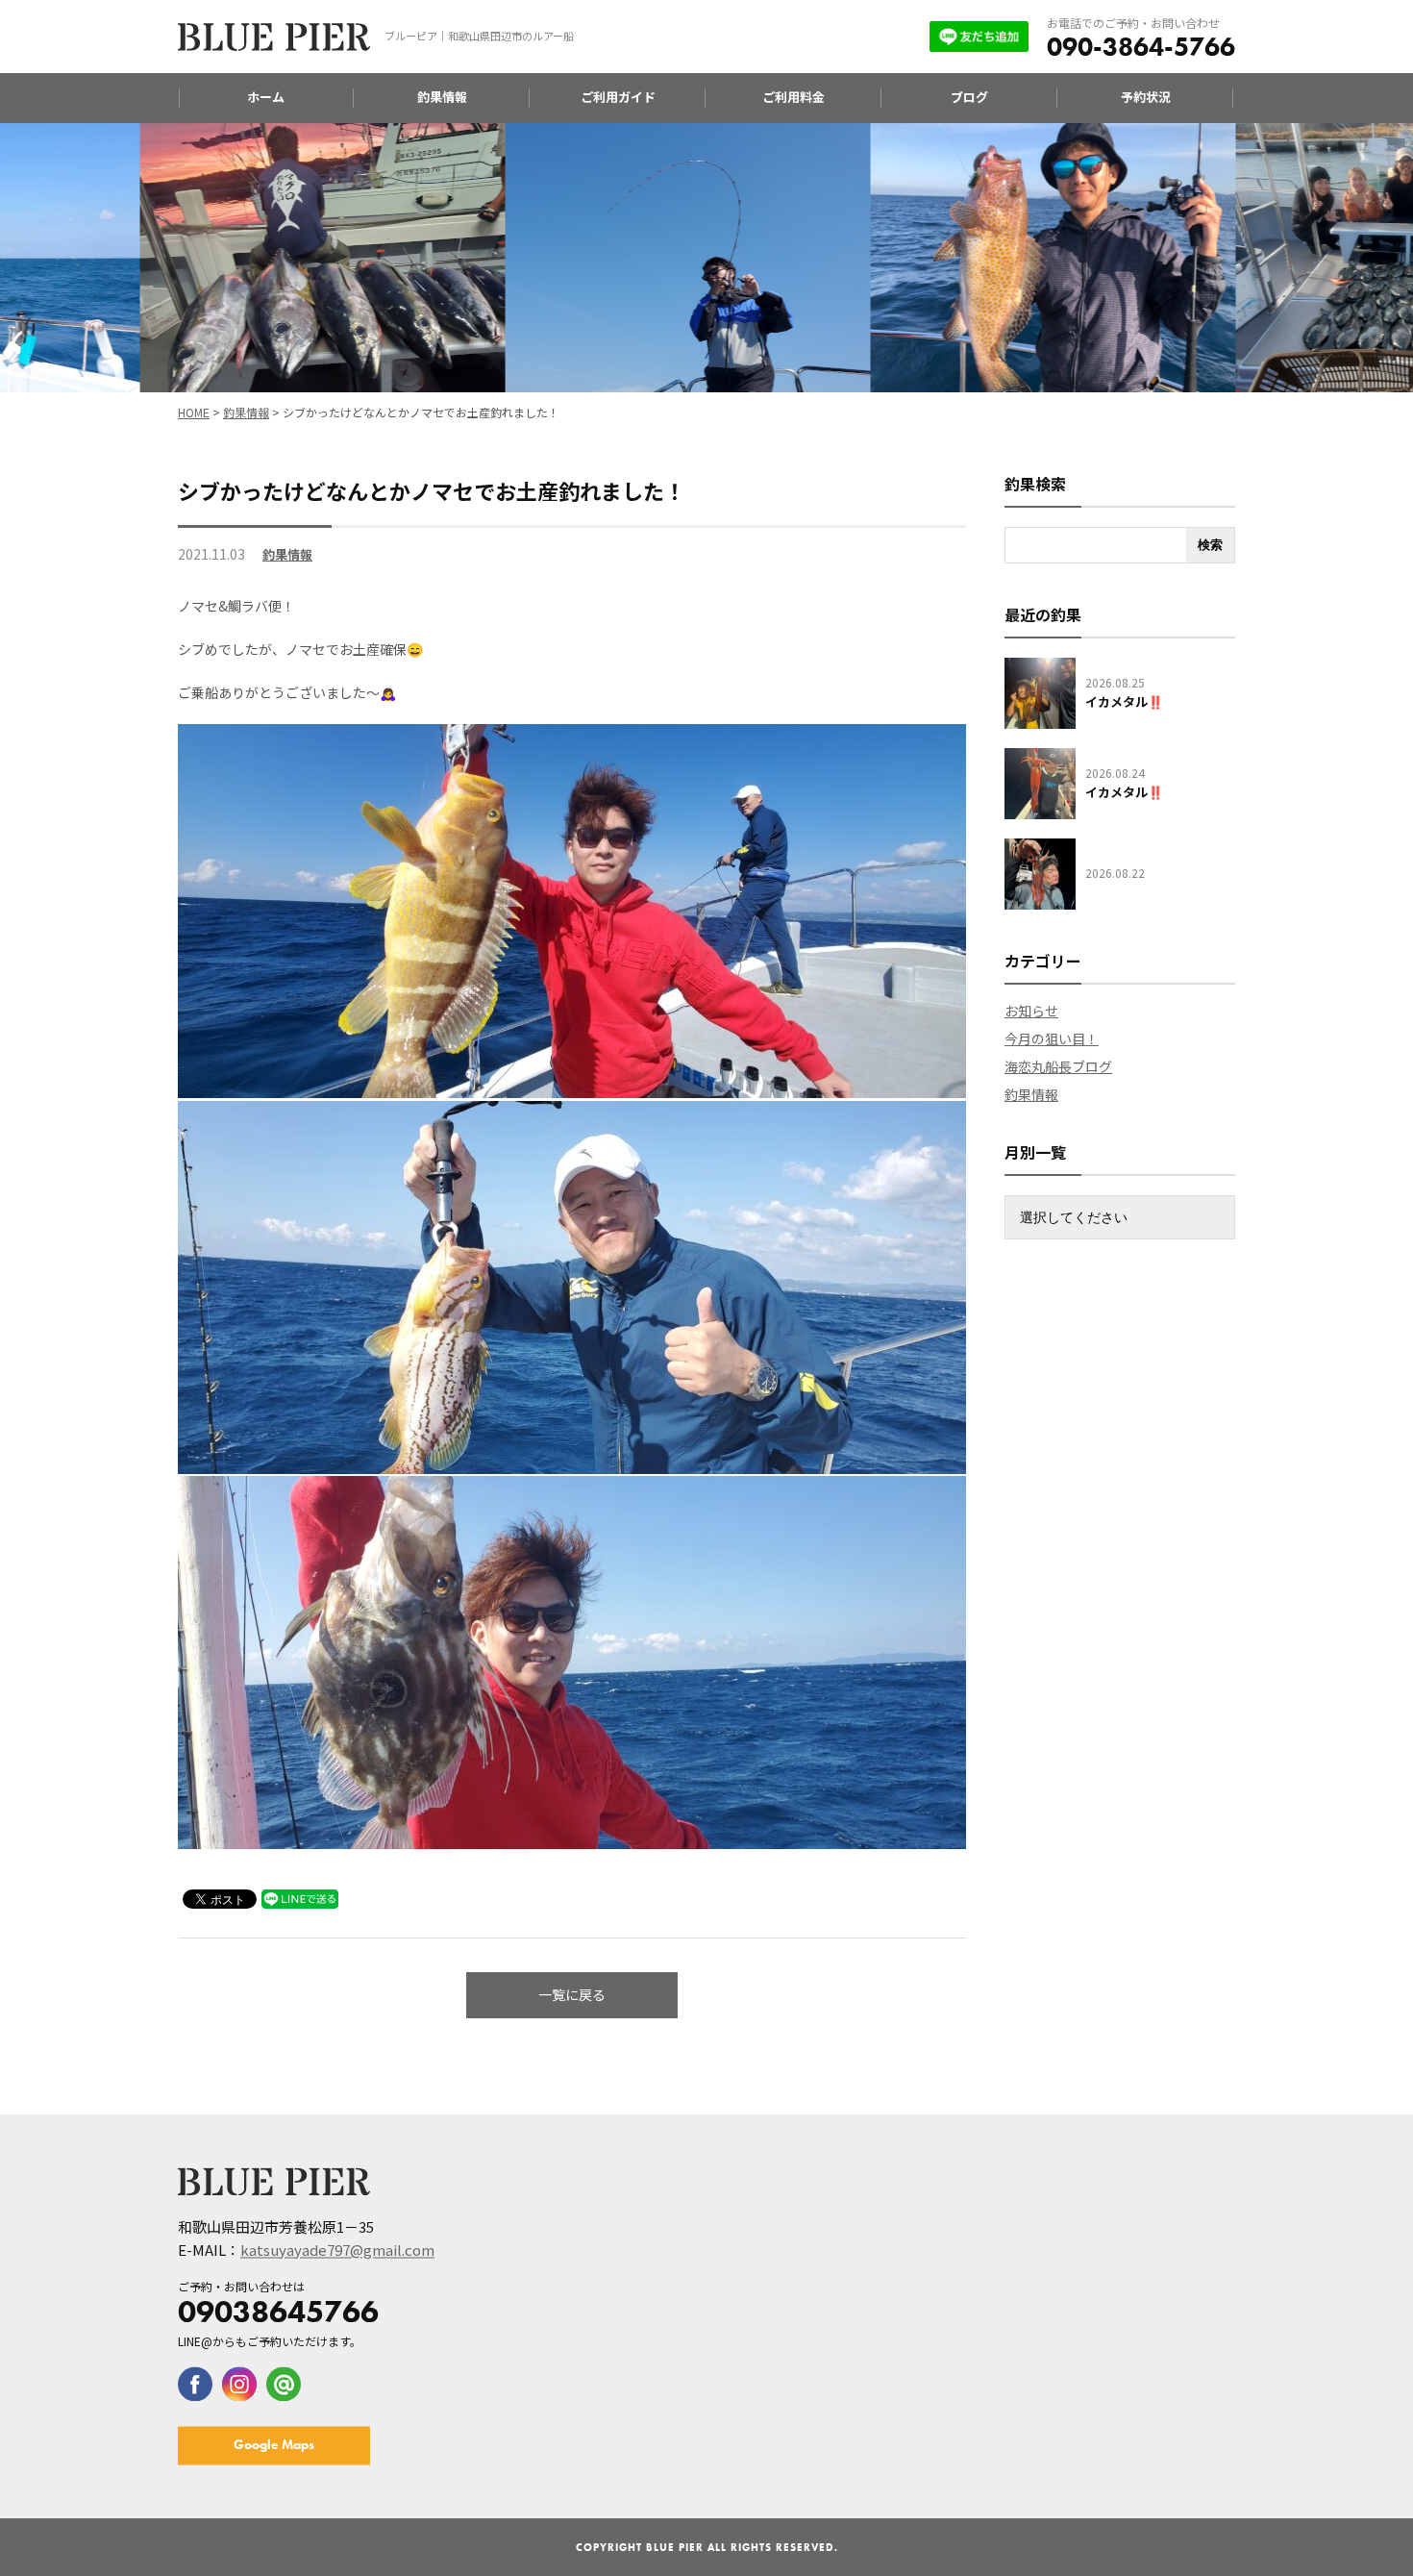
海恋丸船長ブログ (1058, 1066)
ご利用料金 (793, 97)
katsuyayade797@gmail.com (337, 2250)
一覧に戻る (572, 1994)
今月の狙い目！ (1052, 1038)
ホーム (266, 97)
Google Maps (274, 2444)
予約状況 (1146, 97)
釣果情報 (442, 97)
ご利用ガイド (618, 97)
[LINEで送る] (300, 1898)
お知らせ (1031, 1011)
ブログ (969, 97)
